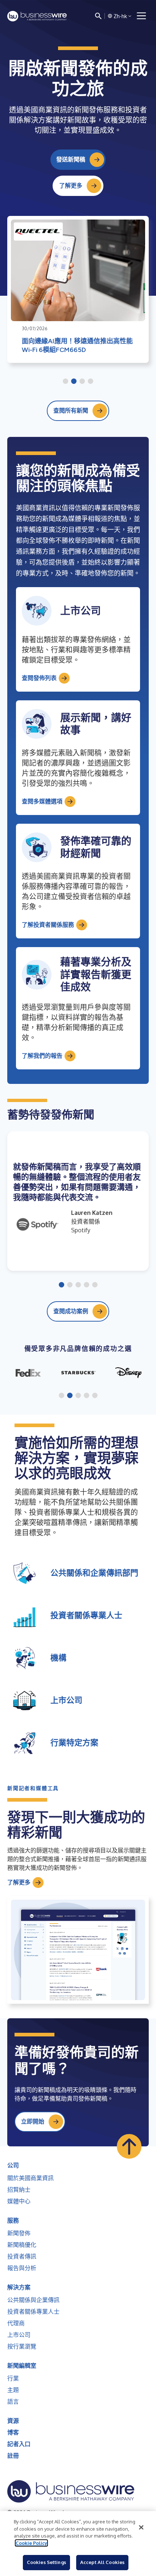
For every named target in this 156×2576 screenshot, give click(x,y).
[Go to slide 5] (95, 1285)
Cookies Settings (46, 2562)
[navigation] (141, 16)
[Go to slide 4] (91, 382)
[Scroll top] (129, 2146)
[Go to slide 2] (74, 382)
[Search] (98, 16)
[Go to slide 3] (82, 382)
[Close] (141, 2527)
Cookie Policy (31, 2543)
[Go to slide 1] (65, 382)
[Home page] (37, 16)
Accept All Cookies (102, 2562)
